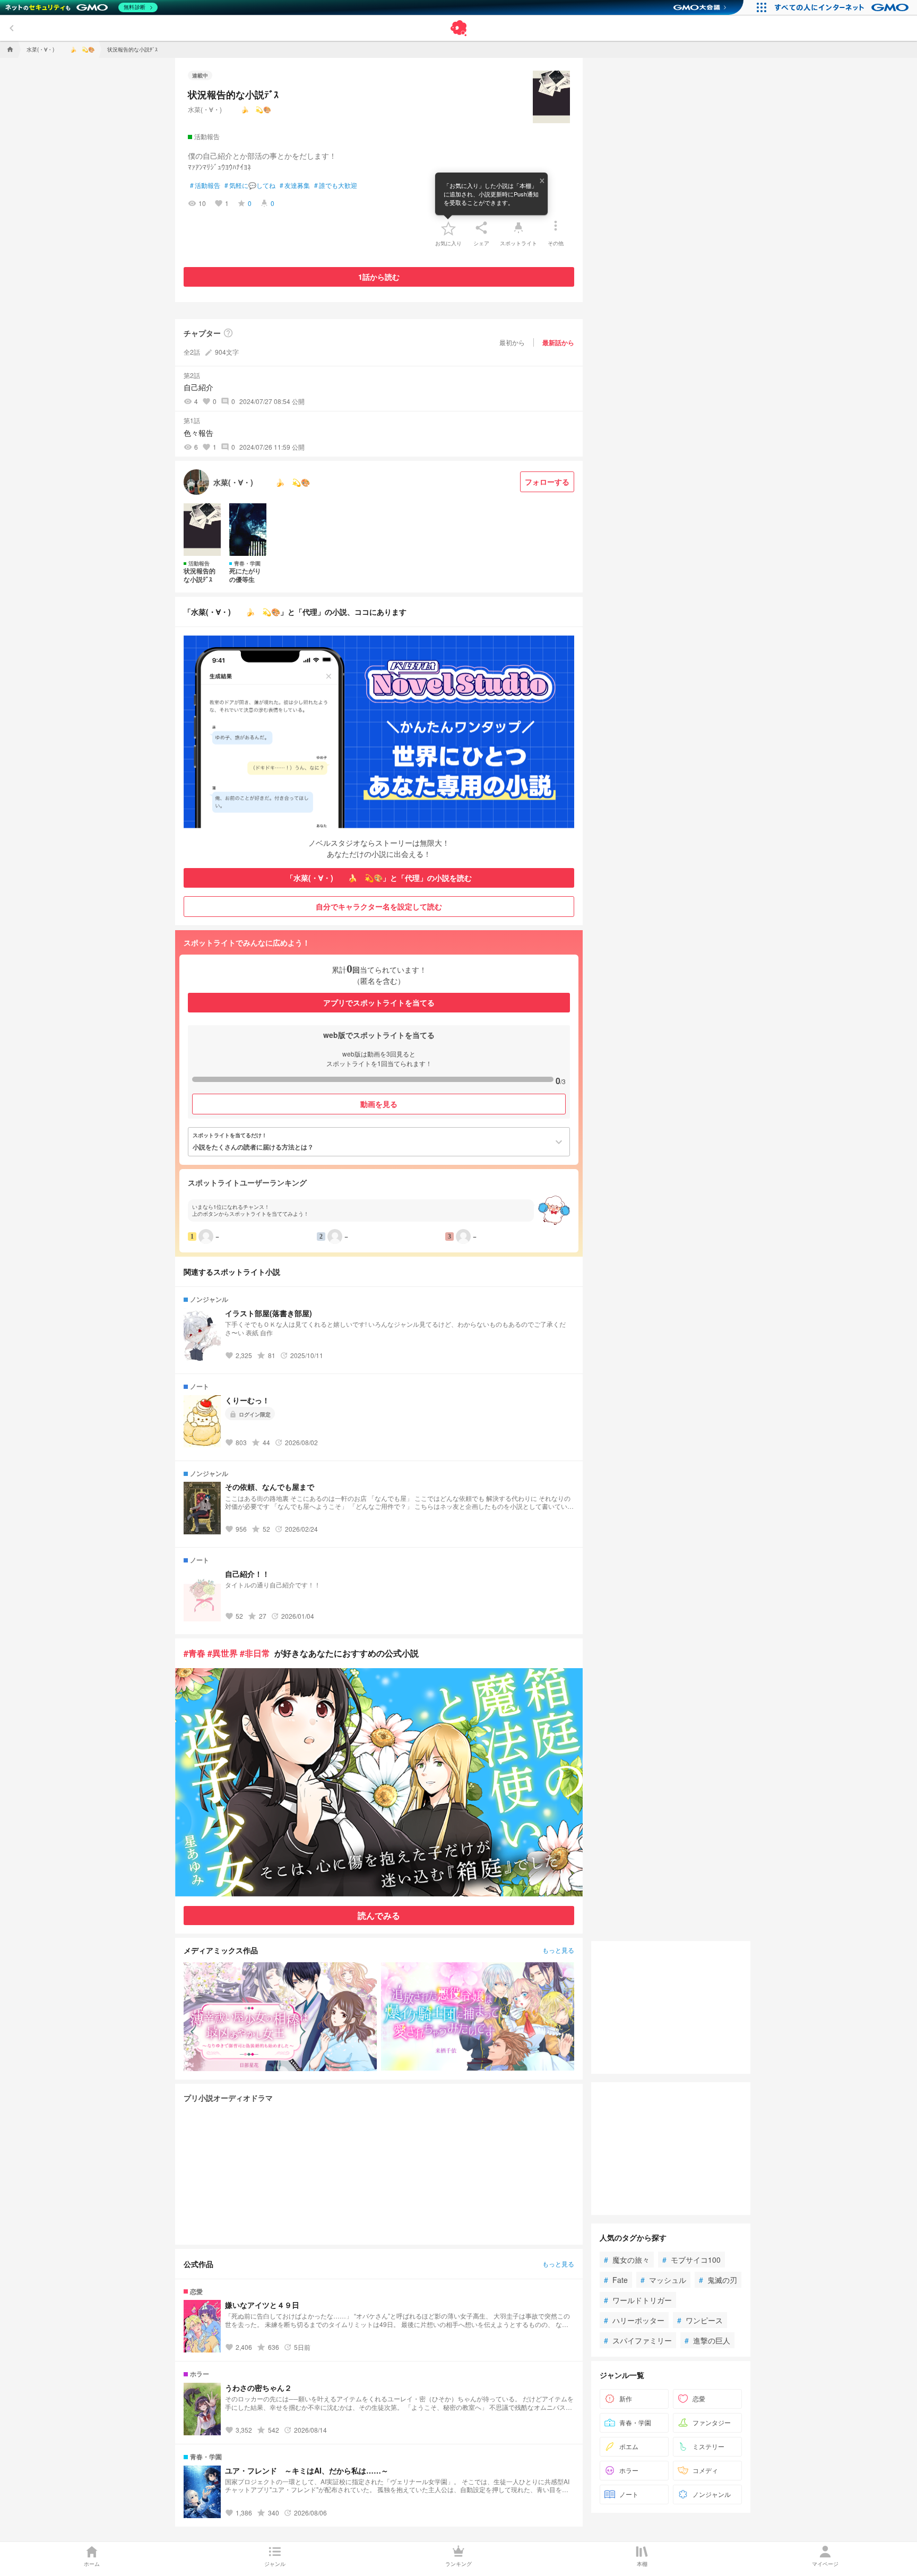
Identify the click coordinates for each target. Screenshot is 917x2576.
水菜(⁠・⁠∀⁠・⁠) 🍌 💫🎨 (230, 109)
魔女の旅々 (627, 2260)
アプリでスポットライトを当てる (379, 1002)
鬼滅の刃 (718, 2280)
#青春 (194, 1653)
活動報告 (205, 185)
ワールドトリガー (638, 2300)
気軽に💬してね (250, 185)
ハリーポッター (634, 2320)
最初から (512, 342)
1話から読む (379, 277)
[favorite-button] (448, 228)
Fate (616, 2280)
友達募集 (295, 185)
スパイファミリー (638, 2340)
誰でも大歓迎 (336, 185)
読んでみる (379, 1915)
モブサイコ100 (691, 2260)
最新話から (558, 342)
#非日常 (255, 1653)
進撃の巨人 (707, 2340)
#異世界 (223, 1653)
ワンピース (700, 2320)
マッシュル (663, 2280)
